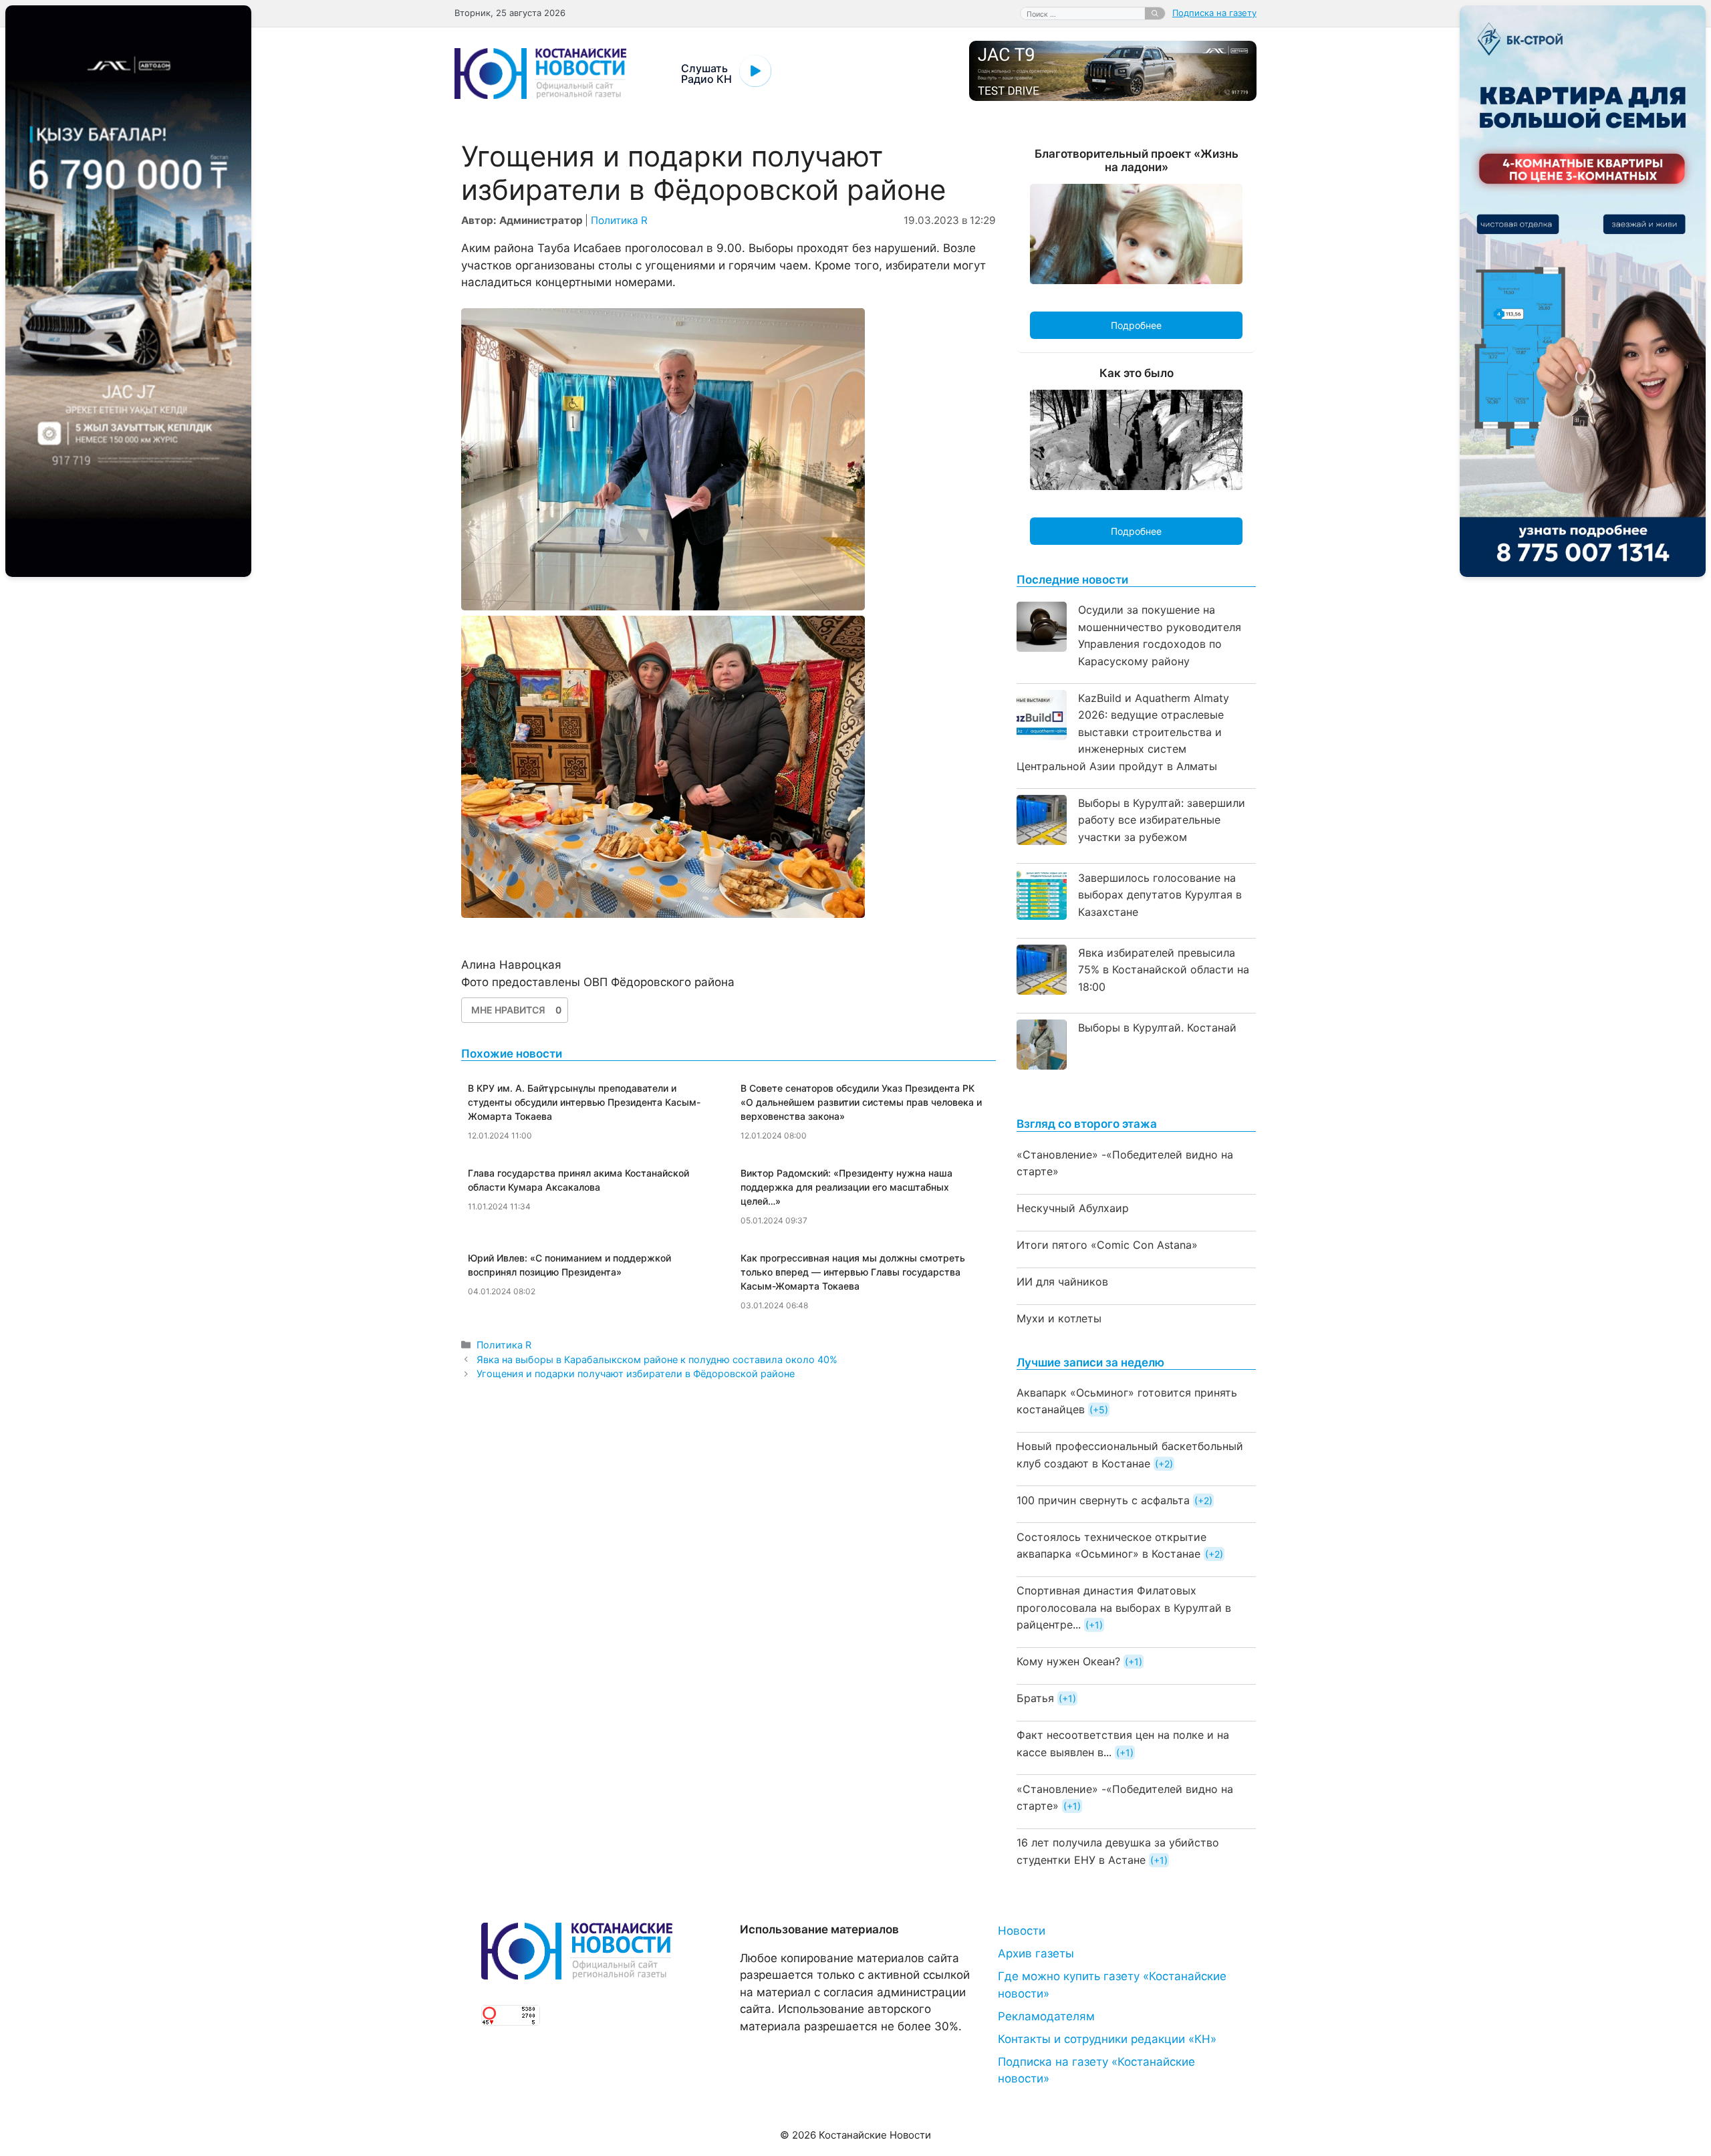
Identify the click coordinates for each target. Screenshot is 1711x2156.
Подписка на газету (1214, 13)
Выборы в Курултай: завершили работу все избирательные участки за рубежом (1162, 820)
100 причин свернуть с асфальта (1103, 1500)
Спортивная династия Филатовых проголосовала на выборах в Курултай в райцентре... (1124, 1607)
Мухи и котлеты (1059, 1318)
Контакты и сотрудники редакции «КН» (1107, 2039)
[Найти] (1155, 13)
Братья (1035, 1698)
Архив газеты (1036, 1953)
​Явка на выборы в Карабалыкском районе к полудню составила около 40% (657, 1359)
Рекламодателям (1046, 2016)
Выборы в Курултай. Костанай (1157, 1028)
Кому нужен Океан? (1068, 1661)
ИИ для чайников (1062, 1282)
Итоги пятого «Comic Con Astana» (1107, 1245)
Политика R (619, 220)
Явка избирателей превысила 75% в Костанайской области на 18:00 (1164, 970)
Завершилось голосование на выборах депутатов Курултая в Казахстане (1160, 895)
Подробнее (1136, 325)
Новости (1022, 1931)
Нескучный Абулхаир (1073, 1208)
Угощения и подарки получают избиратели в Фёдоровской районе (636, 1373)
